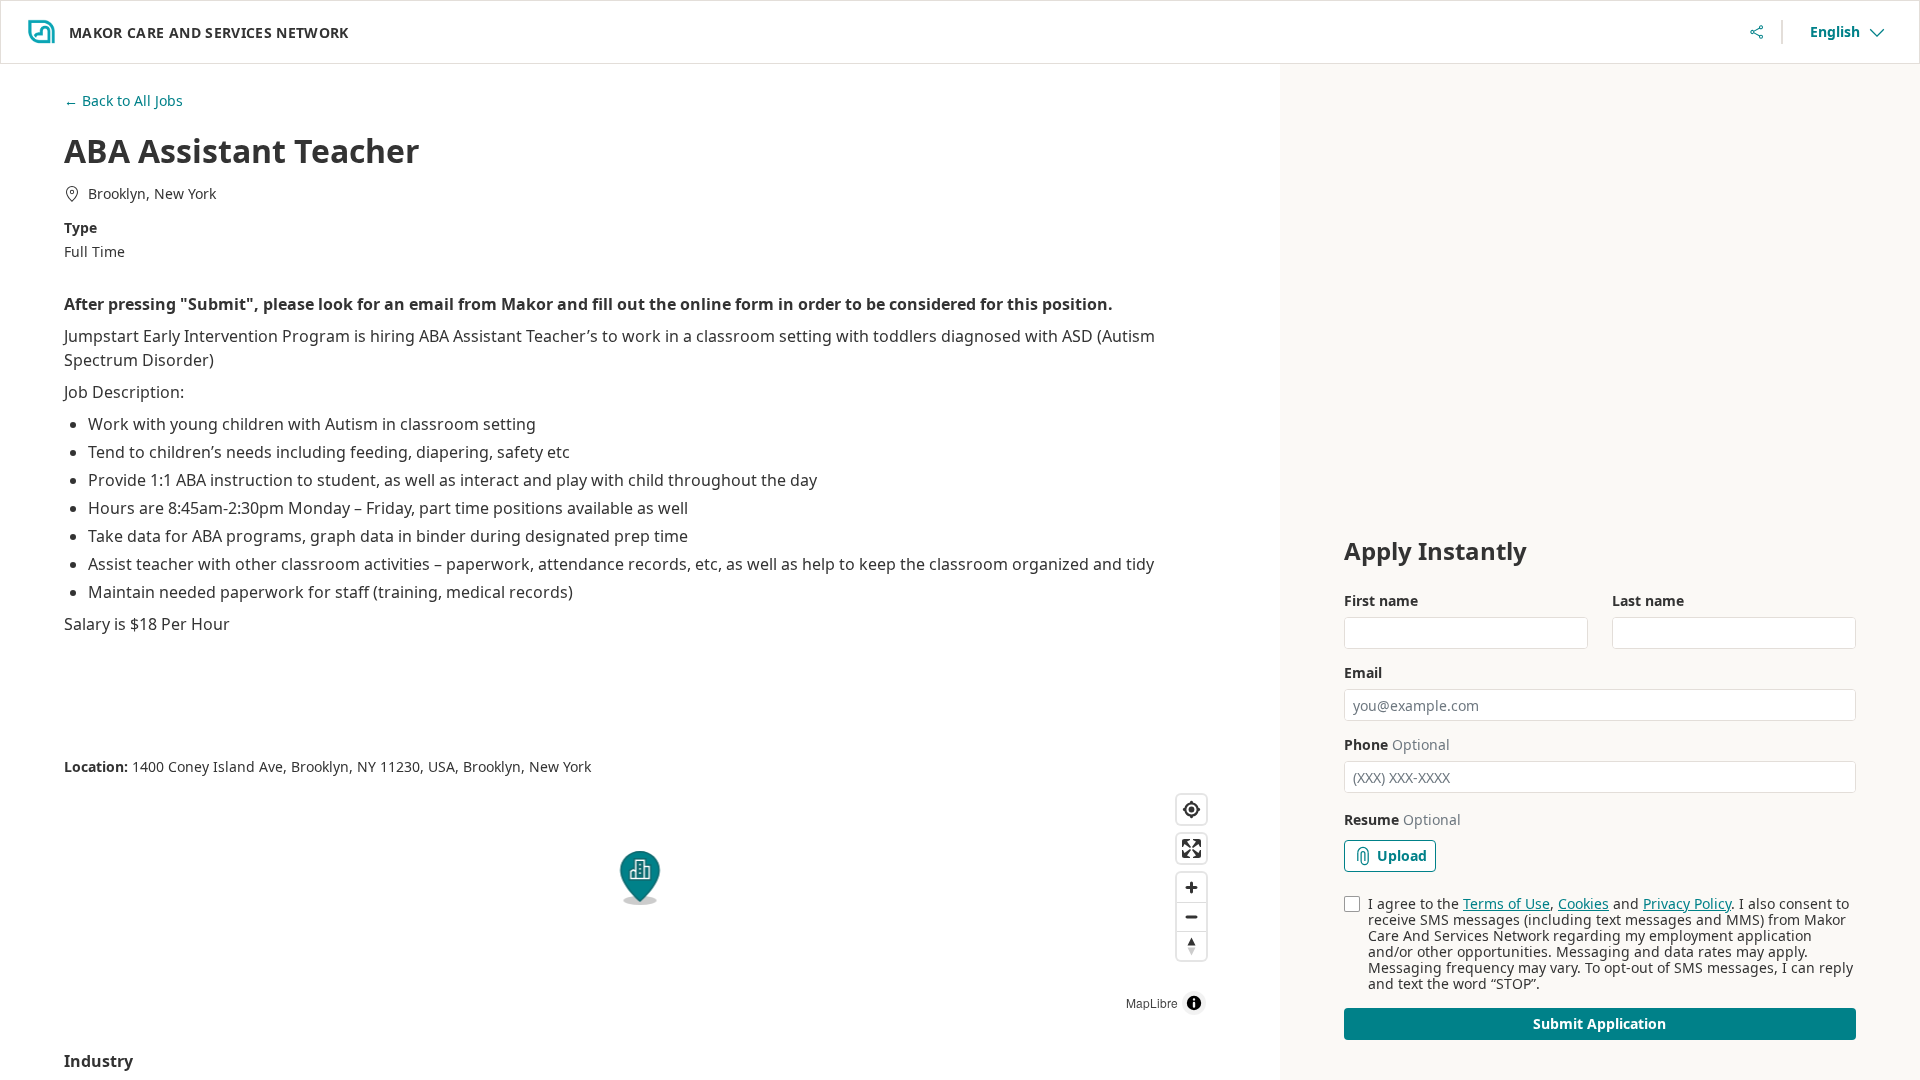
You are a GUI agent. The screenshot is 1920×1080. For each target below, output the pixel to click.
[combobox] (1847, 32)
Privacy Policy (1687, 903)
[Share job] (1757, 32)
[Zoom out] (1191, 916)
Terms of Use (1506, 903)
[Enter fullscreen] (1191, 848)
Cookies (1583, 903)
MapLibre (1152, 1002)
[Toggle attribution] (1194, 1003)
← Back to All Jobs (123, 100)
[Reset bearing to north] (1191, 945)
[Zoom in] (1191, 887)
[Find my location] (1191, 809)
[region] (640, 905)
